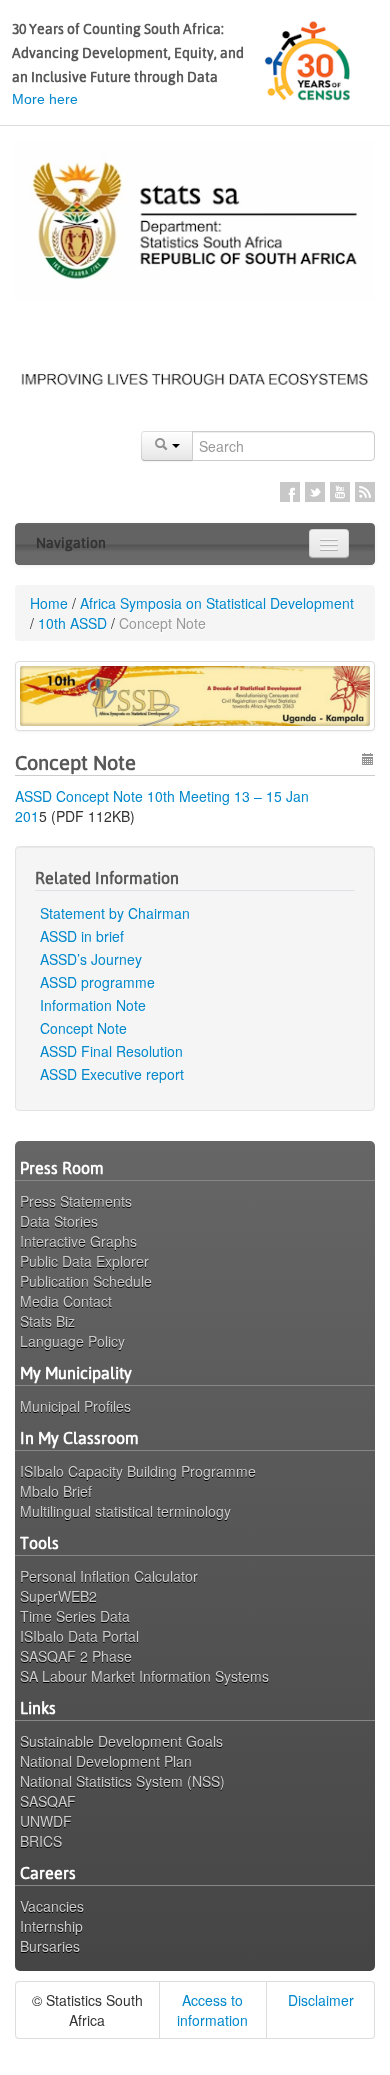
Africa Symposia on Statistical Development (217, 603)
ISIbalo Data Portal (79, 1636)
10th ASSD (72, 623)
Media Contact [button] (66, 1301)
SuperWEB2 (58, 1596)
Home (49, 603)
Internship (51, 1926)
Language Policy (72, 1341)
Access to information (212, 2010)
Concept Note (83, 1028)
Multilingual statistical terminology (125, 1511)
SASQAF (48, 1801)
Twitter (315, 492)
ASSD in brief (82, 936)
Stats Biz (47, 1321)
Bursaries (50, 1946)
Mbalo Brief (56, 1491)
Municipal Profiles (75, 1406)
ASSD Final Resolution (111, 1051)
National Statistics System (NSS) (122, 1781)
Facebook (290, 492)
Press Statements (76, 1201)
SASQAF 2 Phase (76, 1656)
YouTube (340, 492)
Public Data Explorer (84, 1261)
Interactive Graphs (78, 1241)
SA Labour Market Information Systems (144, 1676)
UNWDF (46, 1821)
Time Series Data (75, 1616)
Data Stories (59, 1221)
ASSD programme (97, 982)
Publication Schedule (86, 1281)
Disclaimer (321, 2000)
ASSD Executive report (112, 1074)
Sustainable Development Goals (121, 1741)
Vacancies (52, 1906)
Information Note (93, 1005)
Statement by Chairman (115, 913)
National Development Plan (106, 1761)
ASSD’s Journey (91, 959)
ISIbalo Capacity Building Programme (138, 1471)
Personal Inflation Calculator (109, 1576)
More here (45, 99)
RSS (365, 492)
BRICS (41, 1841)
